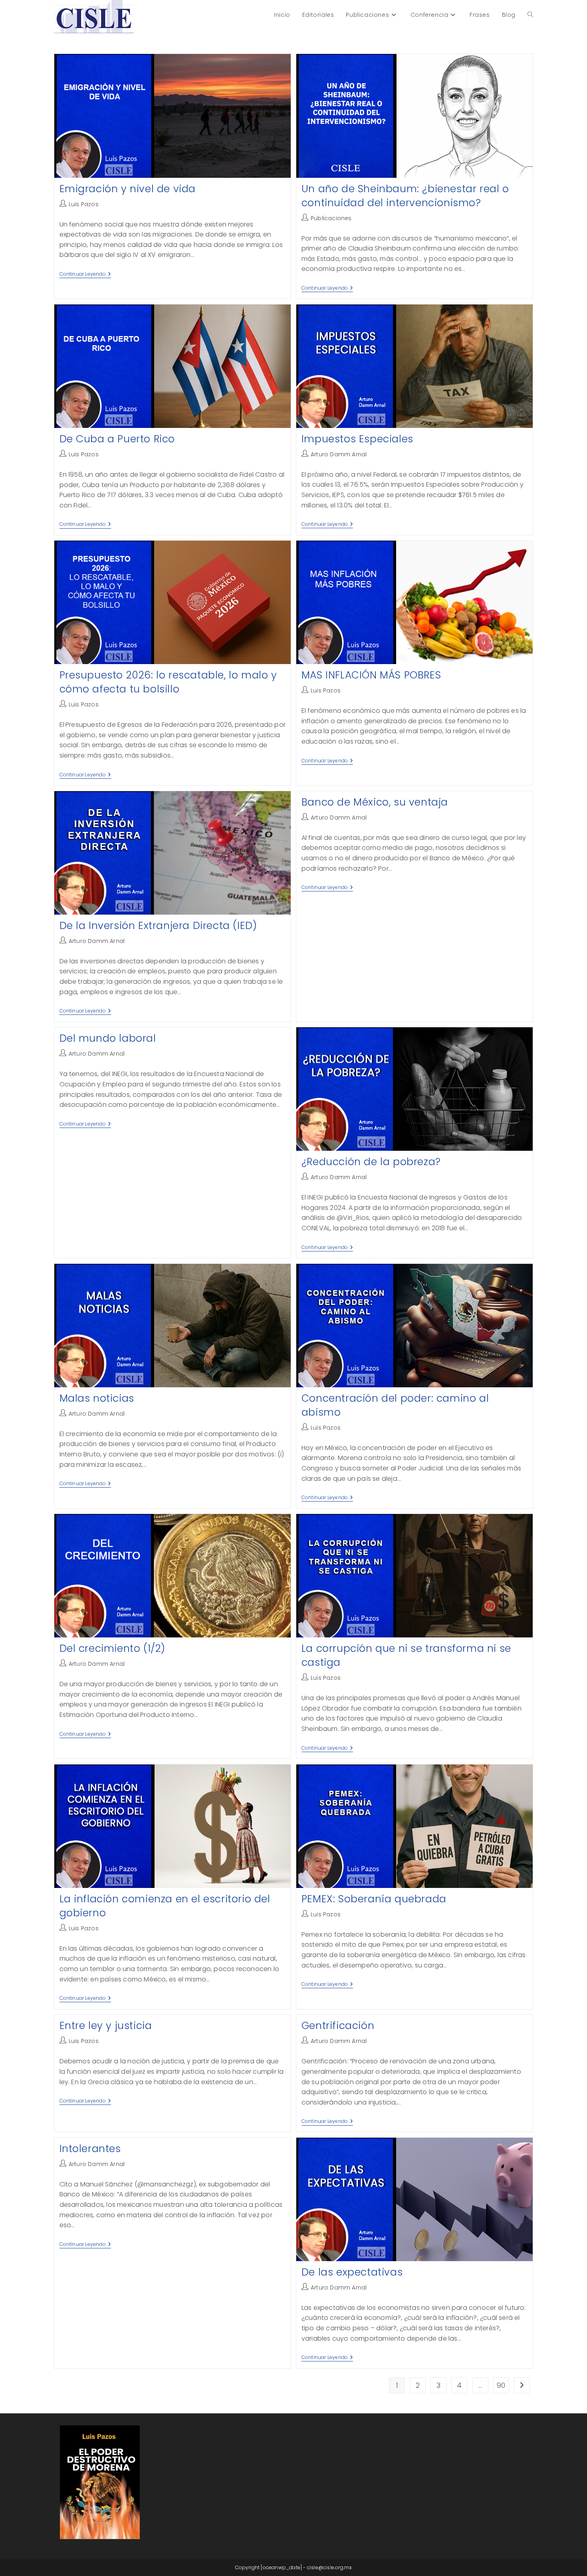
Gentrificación (338, 2026)
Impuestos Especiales (357, 439)
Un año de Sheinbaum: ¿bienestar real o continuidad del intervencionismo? (405, 196)
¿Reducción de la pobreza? (371, 1162)
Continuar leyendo (85, 275)
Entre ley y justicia (106, 2026)
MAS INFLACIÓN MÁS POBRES (371, 675)
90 (501, 2385)
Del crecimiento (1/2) (113, 1648)
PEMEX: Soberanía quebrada (374, 1899)
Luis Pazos (84, 204)
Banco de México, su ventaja (375, 802)
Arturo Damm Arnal (339, 454)
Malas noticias (97, 1398)
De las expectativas (352, 2272)
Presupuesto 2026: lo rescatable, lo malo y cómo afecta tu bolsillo (168, 682)
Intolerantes (90, 2149)
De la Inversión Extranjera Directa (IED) (158, 926)
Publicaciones (331, 218)
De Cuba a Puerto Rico (117, 439)
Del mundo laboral (108, 1038)
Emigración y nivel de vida (128, 189)
